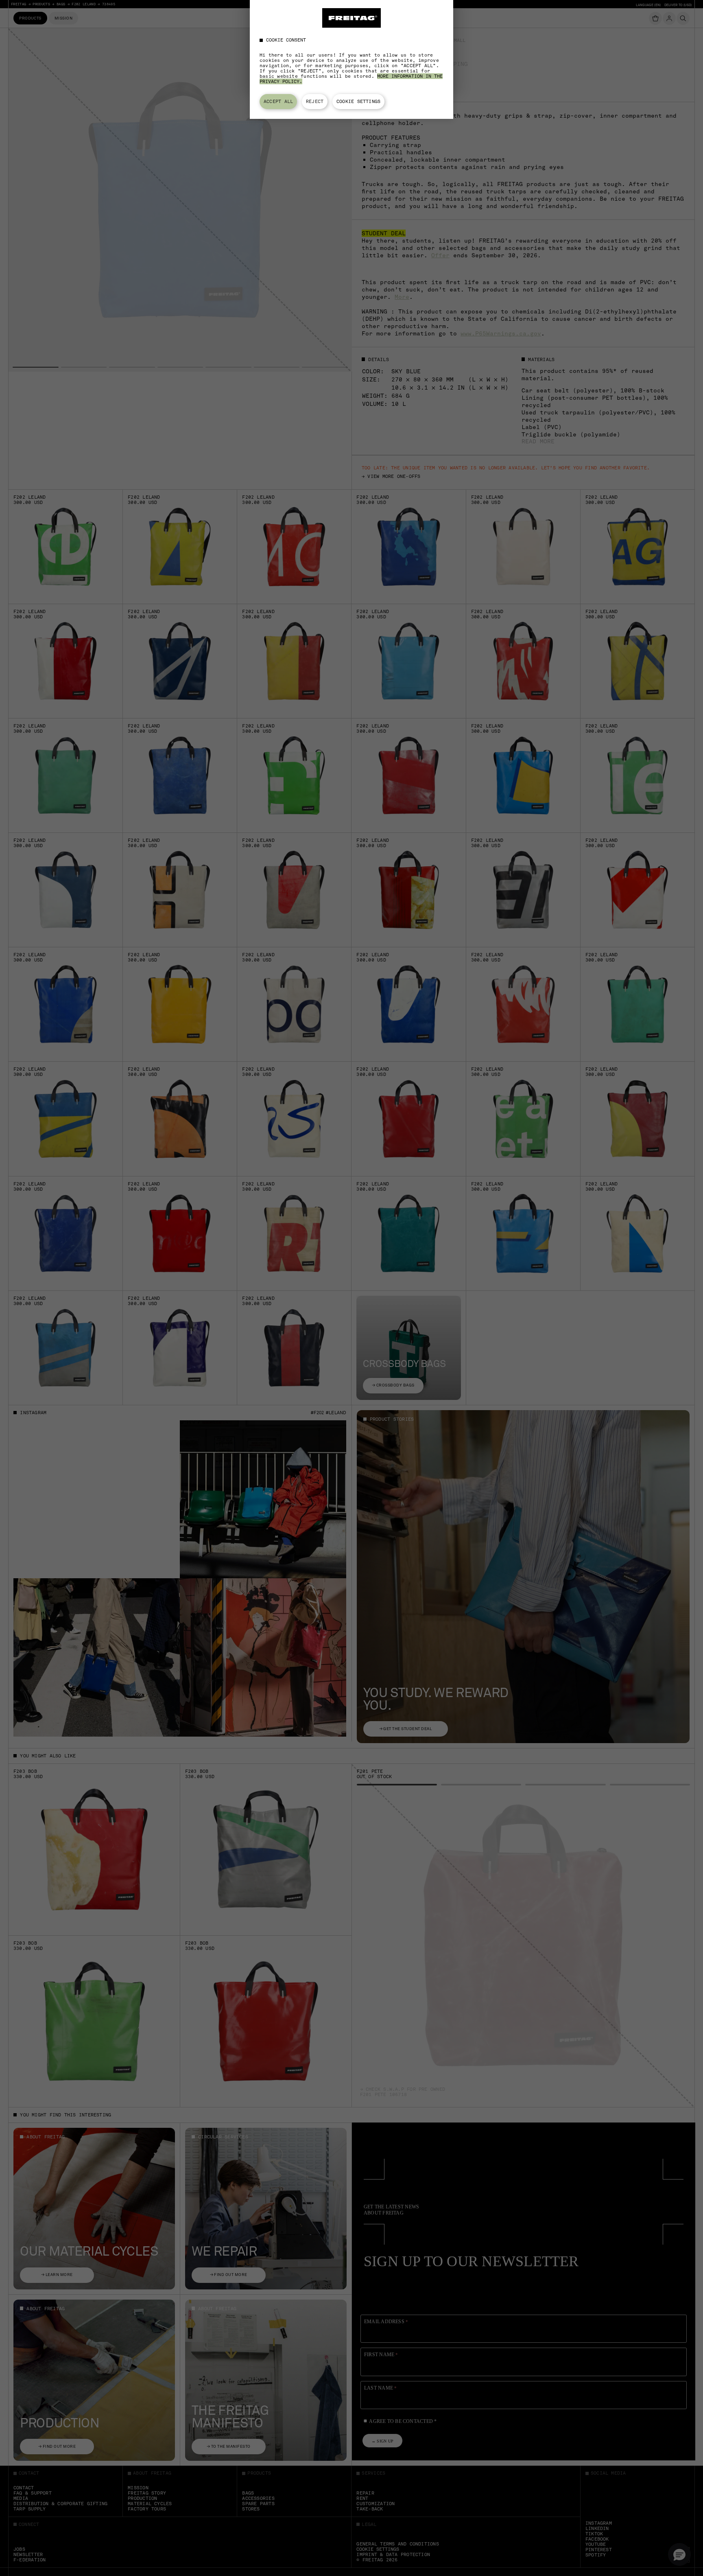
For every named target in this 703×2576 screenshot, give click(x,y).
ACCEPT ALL (278, 101)
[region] (351, 59)
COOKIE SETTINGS (358, 101)
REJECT (315, 101)
